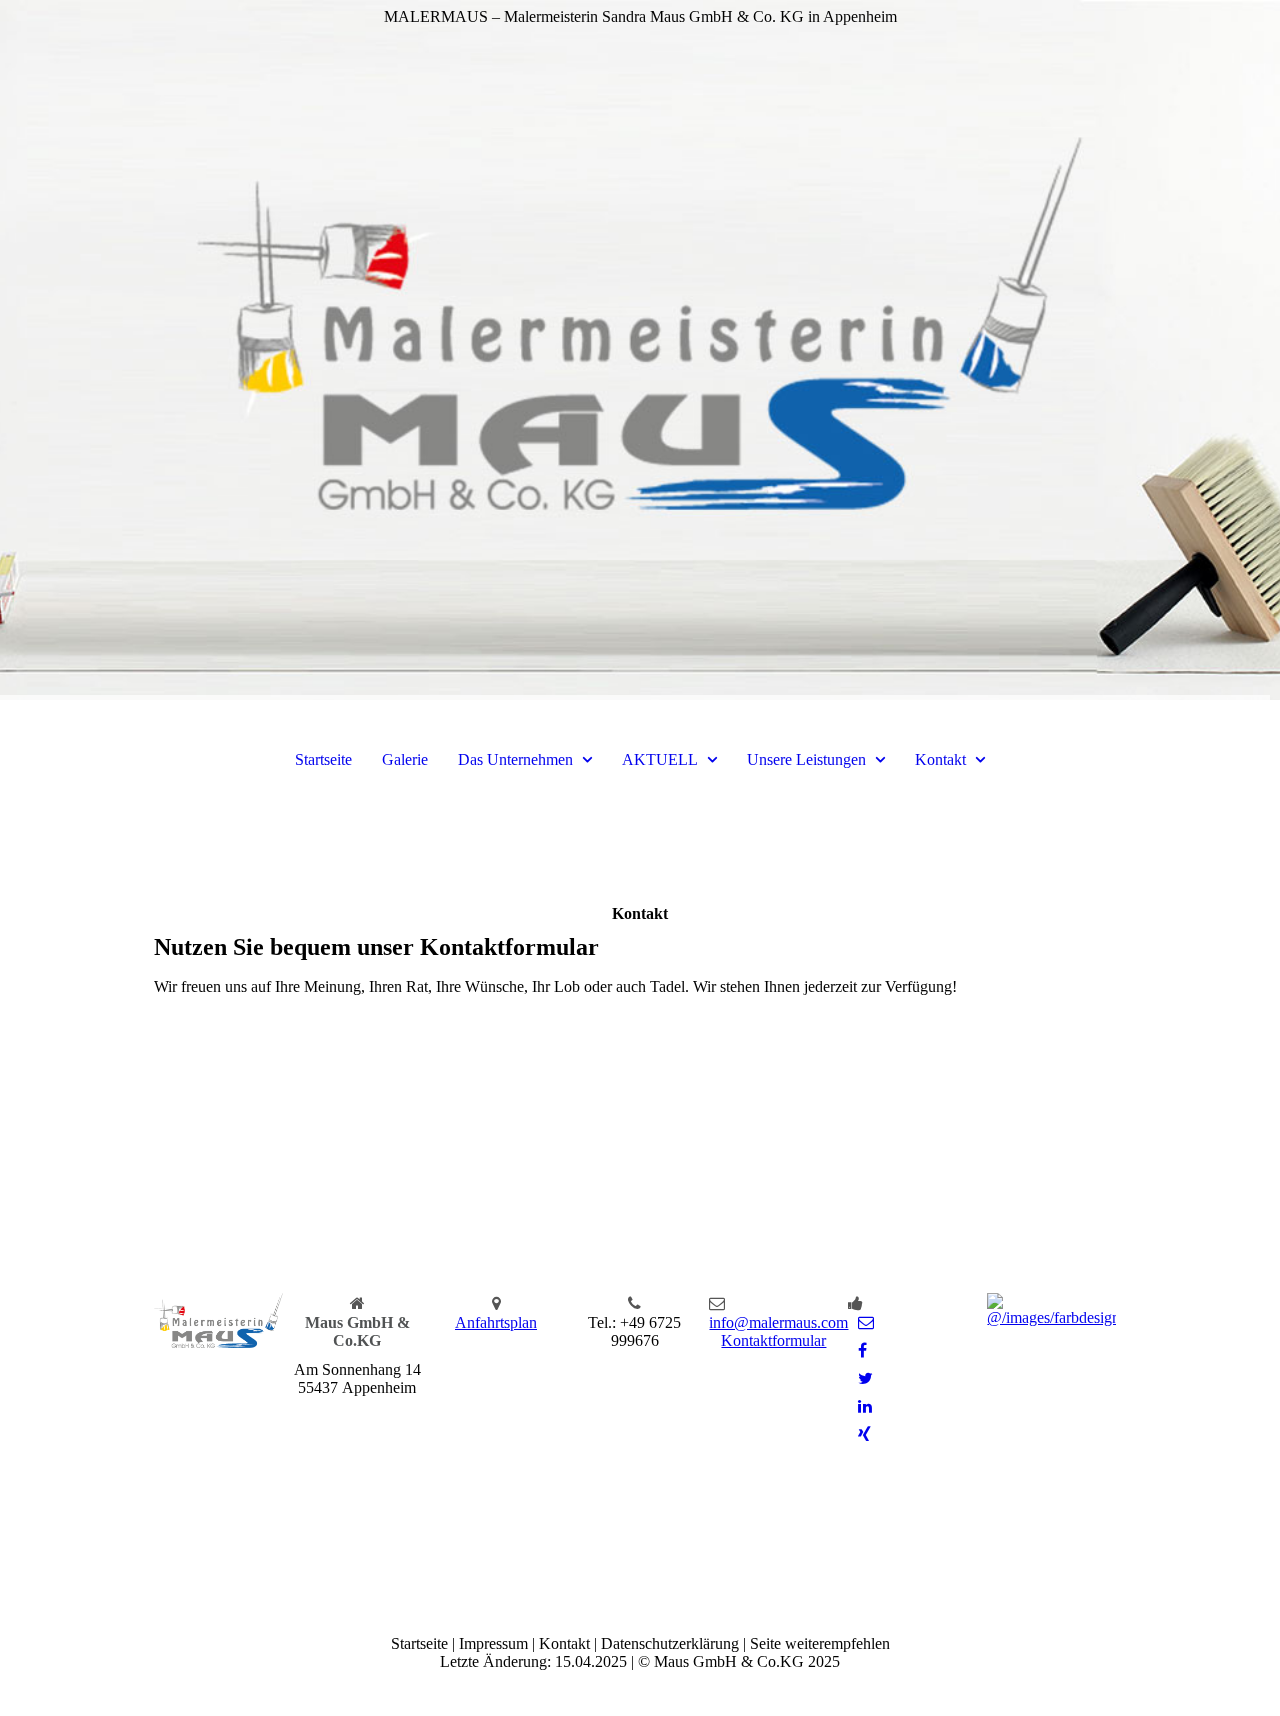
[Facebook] (862, 1350)
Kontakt (940, 759)
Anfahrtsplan (496, 1322)
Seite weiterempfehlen (820, 1643)
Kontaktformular (773, 1340)
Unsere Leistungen (806, 759)
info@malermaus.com (778, 1322)
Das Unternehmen (515, 759)
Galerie (405, 759)
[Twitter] (865, 1378)
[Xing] (864, 1434)
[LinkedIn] (865, 1406)
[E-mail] (866, 1322)
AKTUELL (660, 759)
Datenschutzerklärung (670, 1643)
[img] (640, 350)
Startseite (323, 759)
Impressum (493, 1643)
